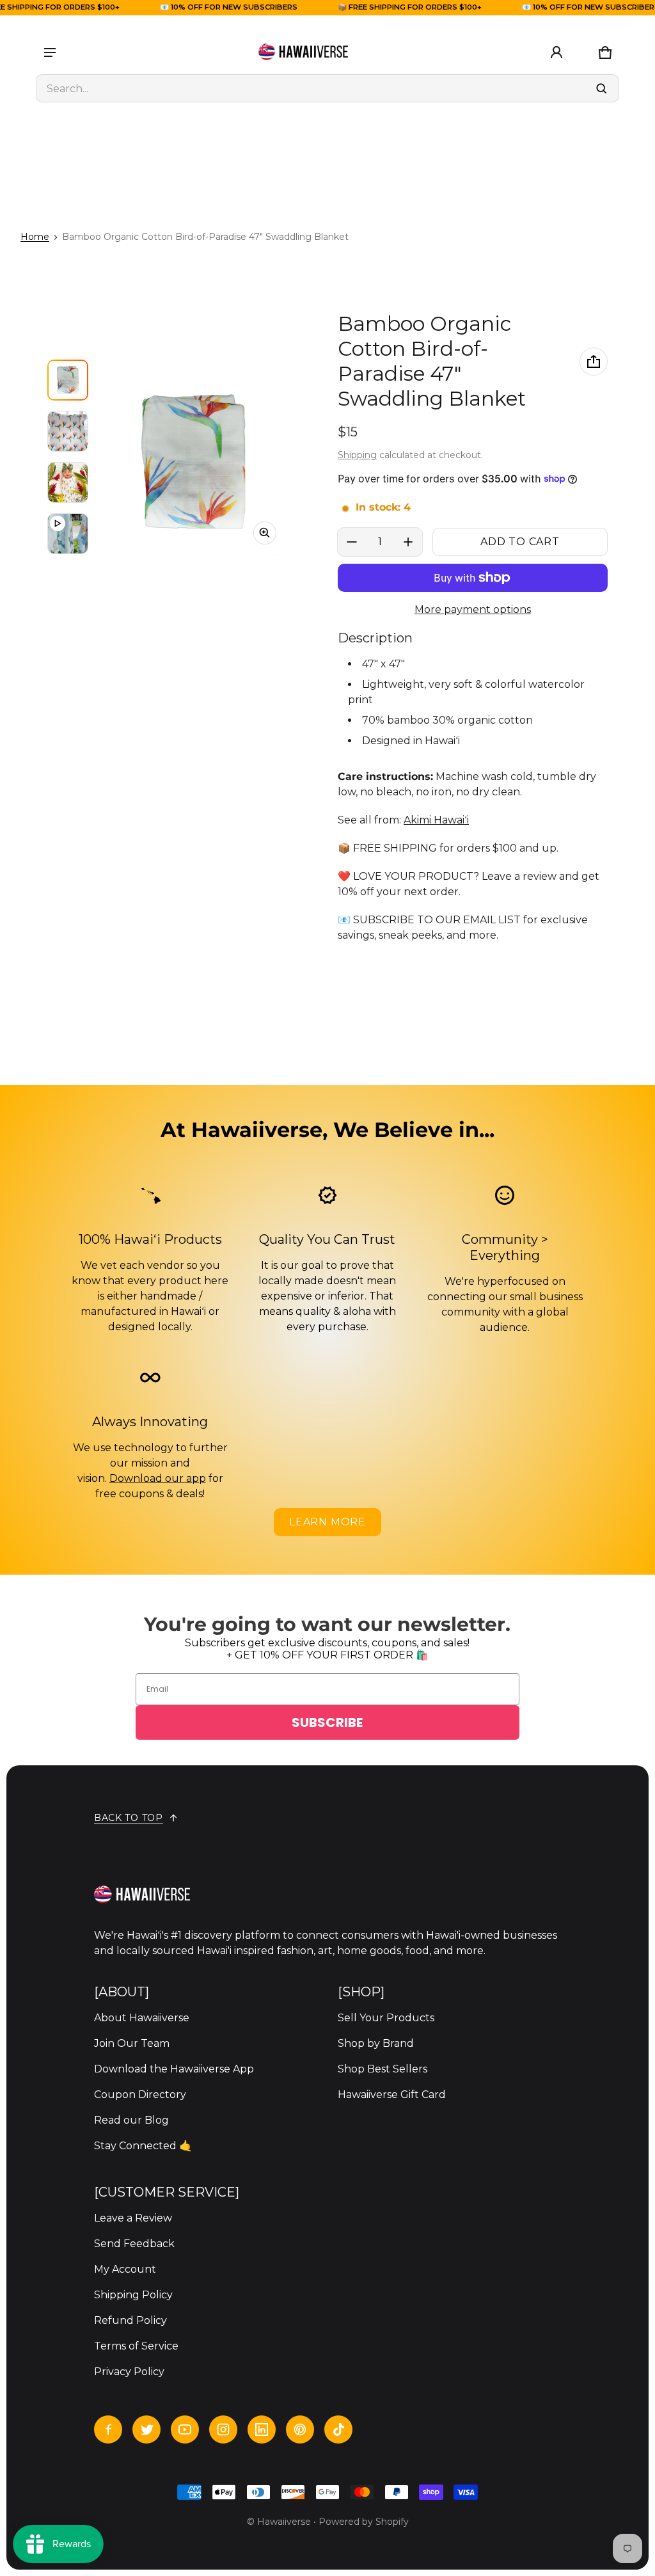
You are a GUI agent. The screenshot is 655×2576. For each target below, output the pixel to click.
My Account (125, 2269)
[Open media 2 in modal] (194, 462)
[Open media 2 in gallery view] (68, 431)
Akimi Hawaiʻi (436, 820)
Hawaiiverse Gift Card (392, 2095)
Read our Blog (131, 2120)
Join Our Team (132, 2043)
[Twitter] (146, 2429)
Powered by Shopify (364, 2522)
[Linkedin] (262, 2429)
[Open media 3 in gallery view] (68, 482)
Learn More (327, 1522)
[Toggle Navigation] (50, 52)
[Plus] (408, 542)
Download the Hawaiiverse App (174, 2069)
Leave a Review (133, 2218)
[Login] (556, 52)
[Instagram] (223, 2429)
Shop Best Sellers (383, 2069)
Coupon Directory (140, 2095)
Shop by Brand (376, 2043)
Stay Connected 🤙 (143, 2146)
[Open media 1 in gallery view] (68, 380)
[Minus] (352, 542)
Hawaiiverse (284, 2522)
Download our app (158, 1478)
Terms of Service (136, 2346)
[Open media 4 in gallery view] (68, 534)
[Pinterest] (300, 2429)
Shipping (357, 455)
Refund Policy (130, 2320)
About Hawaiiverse (142, 2018)
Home (35, 237)
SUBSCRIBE (327, 1722)
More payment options (473, 609)
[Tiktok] (338, 2429)
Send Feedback (134, 2244)
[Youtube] (185, 2429)
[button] (605, 52)
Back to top (129, 1818)
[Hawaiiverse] (303, 52)
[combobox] (327, 88)
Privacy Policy (129, 2372)
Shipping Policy (133, 2295)
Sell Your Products (386, 2018)
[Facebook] (108, 2429)
